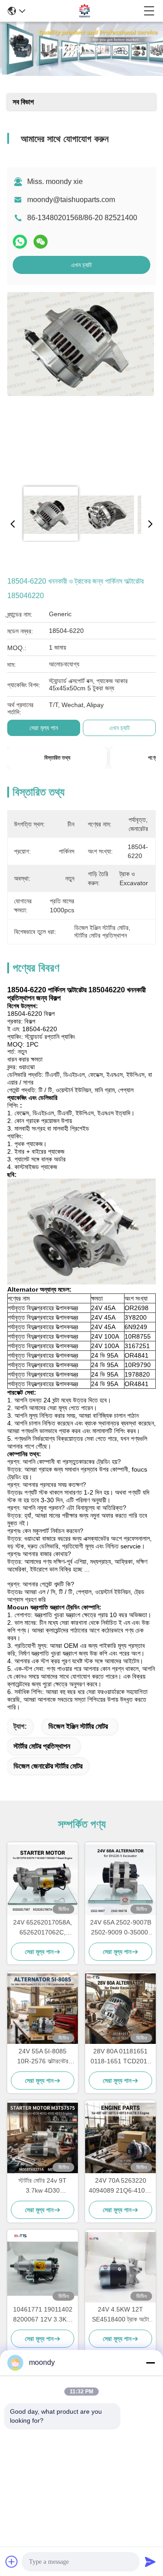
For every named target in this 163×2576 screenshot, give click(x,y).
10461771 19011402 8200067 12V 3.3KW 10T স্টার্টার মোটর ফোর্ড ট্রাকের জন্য (43, 2315)
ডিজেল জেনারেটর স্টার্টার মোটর (48, 1766)
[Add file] (12, 2562)
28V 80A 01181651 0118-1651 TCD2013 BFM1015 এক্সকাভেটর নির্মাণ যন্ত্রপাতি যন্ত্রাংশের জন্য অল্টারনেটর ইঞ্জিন (121, 2057)
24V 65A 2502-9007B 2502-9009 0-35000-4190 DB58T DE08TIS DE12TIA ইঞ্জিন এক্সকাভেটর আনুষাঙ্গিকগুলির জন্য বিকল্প (121, 1928)
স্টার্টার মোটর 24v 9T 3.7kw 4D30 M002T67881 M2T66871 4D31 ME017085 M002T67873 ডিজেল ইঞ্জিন (43, 2186)
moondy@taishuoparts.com (71, 200)
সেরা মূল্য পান (44, 728)
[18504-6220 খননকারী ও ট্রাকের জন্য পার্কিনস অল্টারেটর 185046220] (81, 385)
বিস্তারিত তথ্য (57, 758)
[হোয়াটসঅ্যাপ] (20, 242)
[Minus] (150, 2363)
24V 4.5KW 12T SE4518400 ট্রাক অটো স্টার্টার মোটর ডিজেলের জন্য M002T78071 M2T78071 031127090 (120, 2315)
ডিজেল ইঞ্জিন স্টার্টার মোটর (78, 1726)
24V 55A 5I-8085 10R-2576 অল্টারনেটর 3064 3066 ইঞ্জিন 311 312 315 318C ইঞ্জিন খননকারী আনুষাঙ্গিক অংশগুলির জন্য (43, 2057)
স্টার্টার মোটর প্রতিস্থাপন (42, 1746)
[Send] (150, 2562)
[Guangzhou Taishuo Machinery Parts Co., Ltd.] (85, 11)
